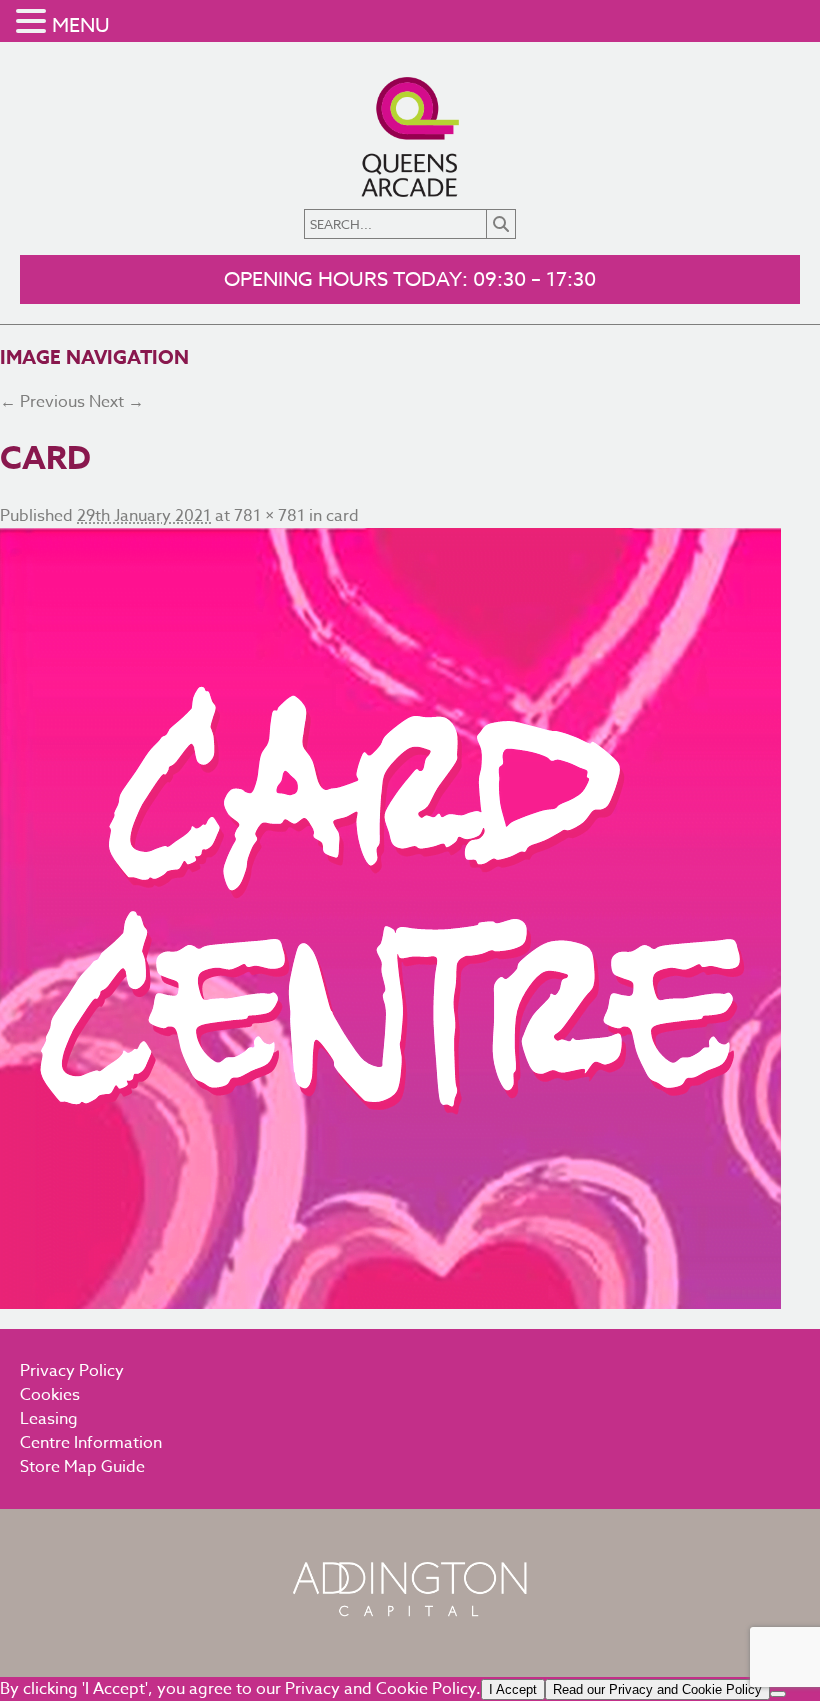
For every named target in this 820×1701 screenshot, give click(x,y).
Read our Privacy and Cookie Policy (657, 1689)
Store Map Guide (82, 1467)
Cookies (50, 1395)
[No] (778, 1694)
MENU (81, 25)
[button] (34, 22)
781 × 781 (269, 516)
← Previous (42, 402)
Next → (116, 402)
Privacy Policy (72, 1371)
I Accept (513, 1689)
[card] (410, 918)
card (342, 516)
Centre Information (91, 1443)
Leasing (49, 1419)
